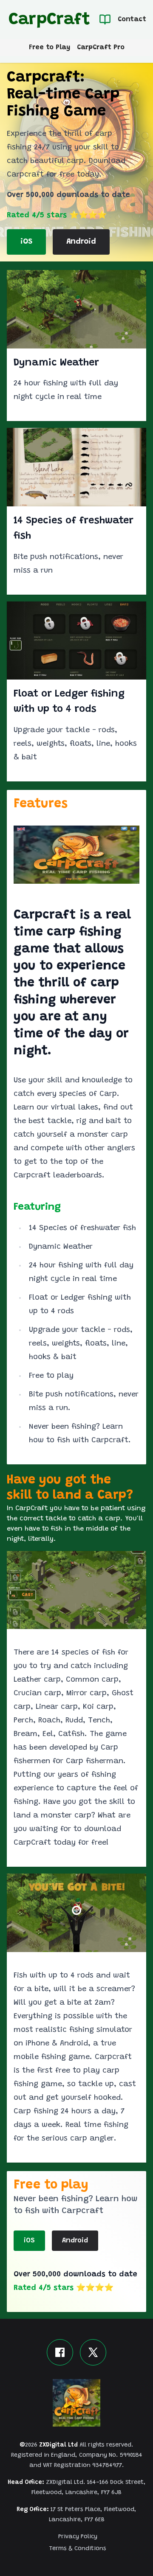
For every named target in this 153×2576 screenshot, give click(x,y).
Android (81, 242)
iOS (26, 242)
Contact (132, 20)
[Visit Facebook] (60, 2352)
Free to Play (50, 48)
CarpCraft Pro (101, 48)
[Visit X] (93, 2352)
